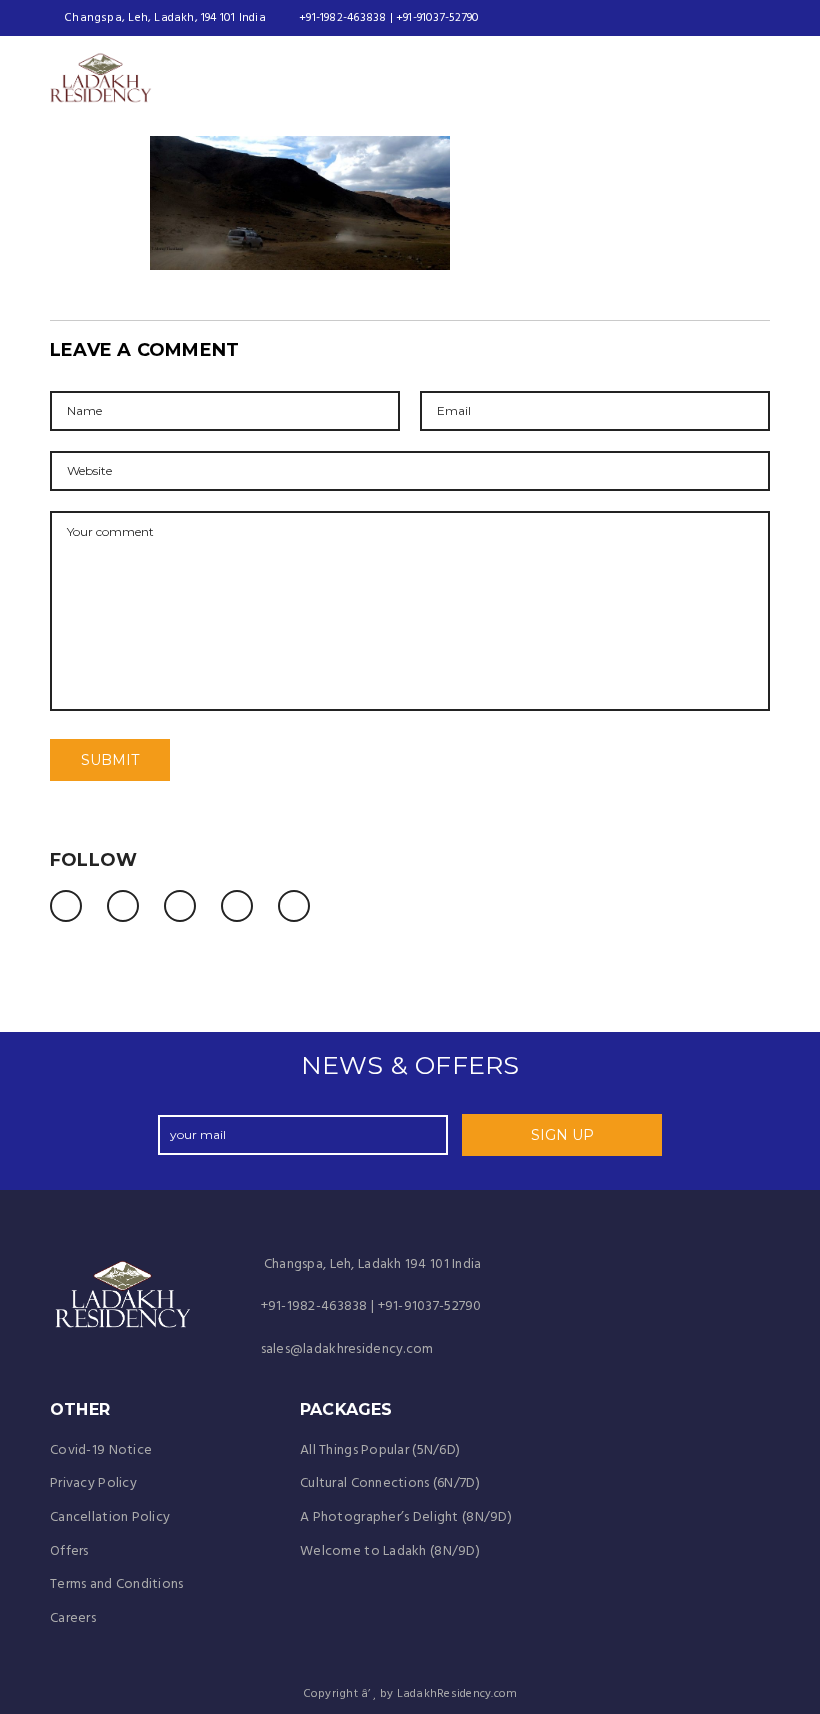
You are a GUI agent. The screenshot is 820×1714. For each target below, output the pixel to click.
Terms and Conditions (117, 1584)
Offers (69, 1551)
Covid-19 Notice (101, 1450)
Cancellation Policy (110, 1517)
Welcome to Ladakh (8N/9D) (390, 1551)
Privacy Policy (93, 1483)
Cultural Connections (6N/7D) (390, 1483)
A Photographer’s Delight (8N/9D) (406, 1517)
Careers (73, 1618)
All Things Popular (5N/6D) (380, 1450)
